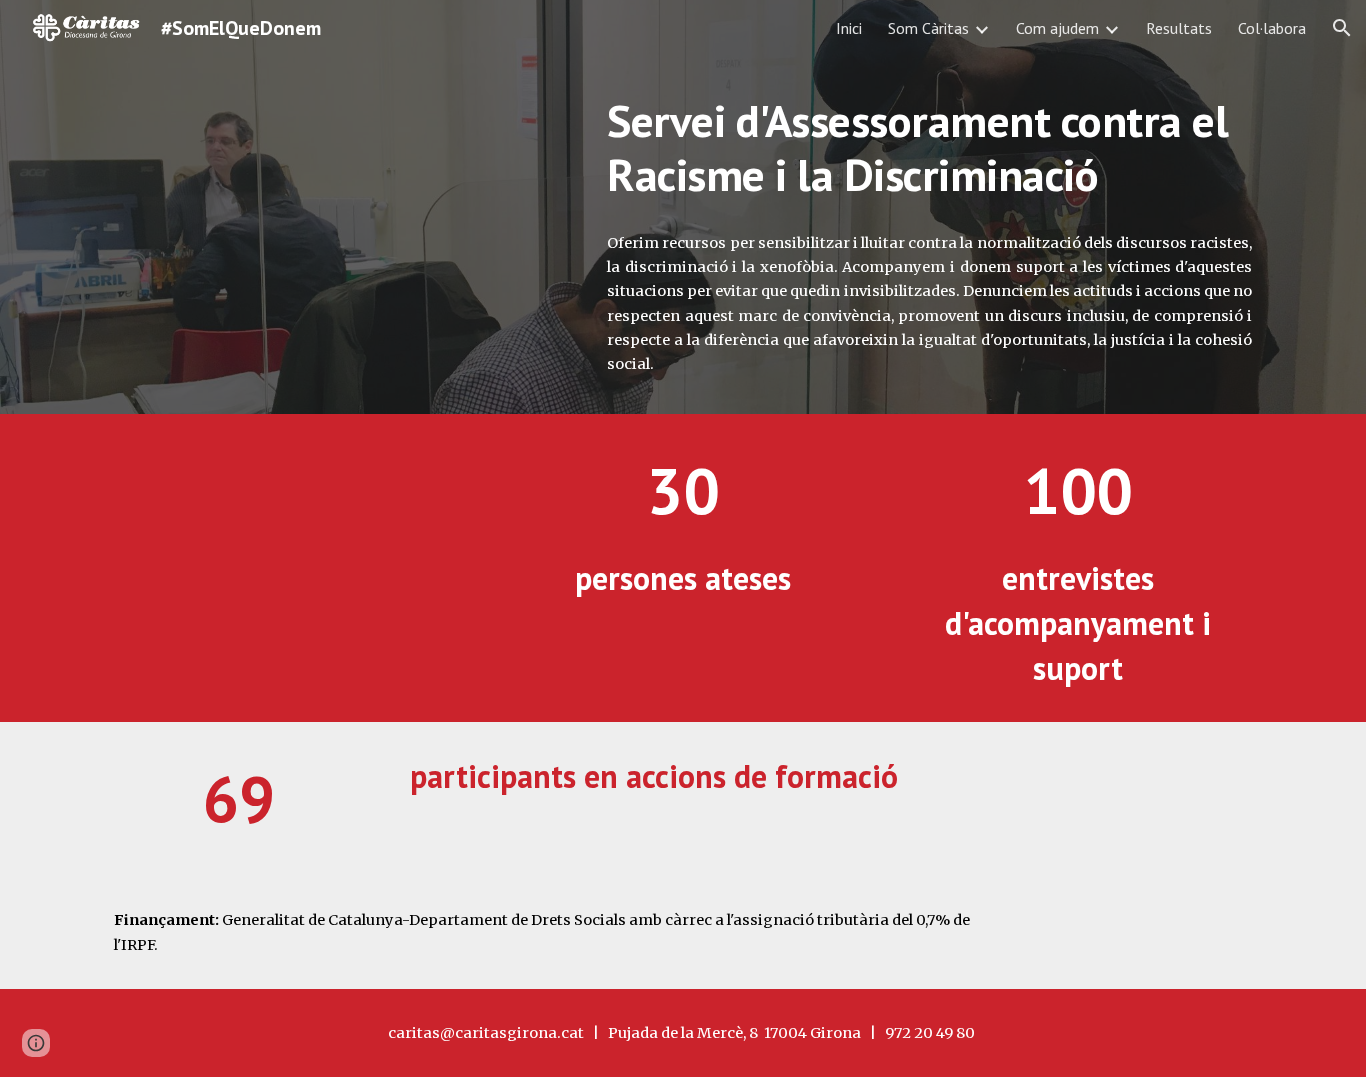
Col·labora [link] (1272, 28)
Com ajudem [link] (1057, 28)
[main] (929, 148)
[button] (1342, 28)
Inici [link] (849, 28)
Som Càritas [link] (928, 28)
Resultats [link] (1179, 28)
